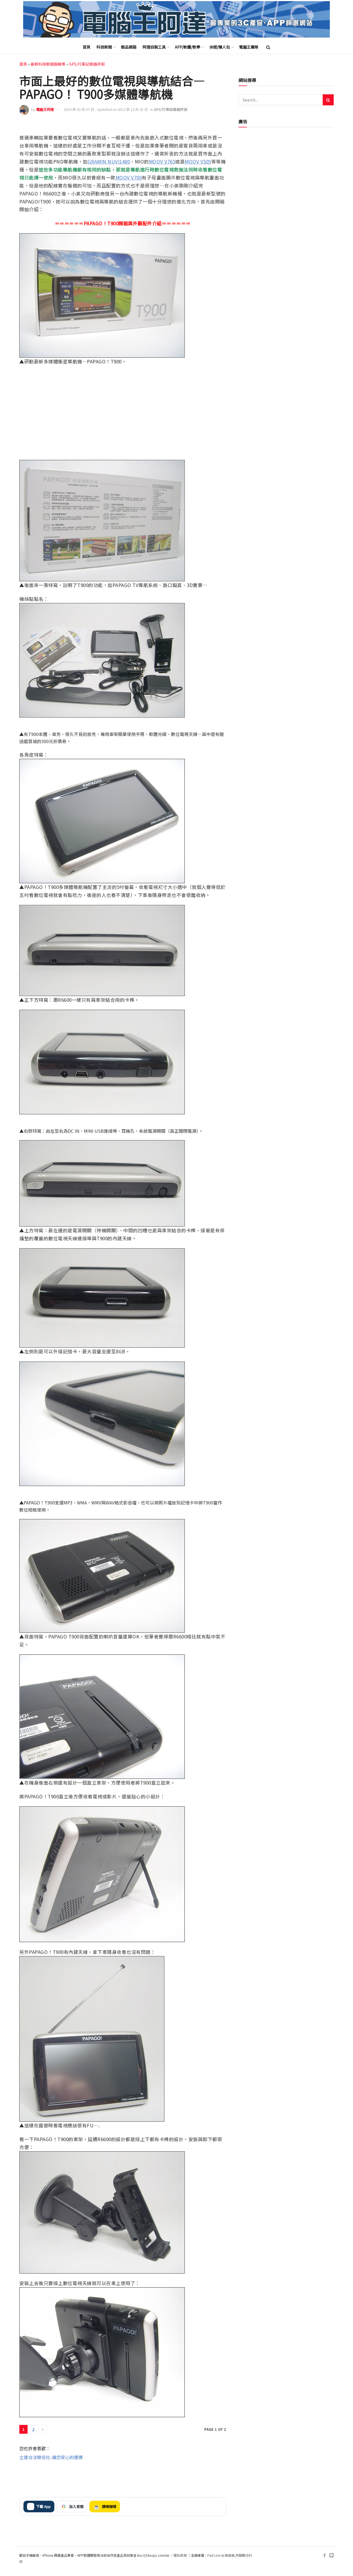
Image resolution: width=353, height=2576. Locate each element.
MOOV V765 (162, 161)
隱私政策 (180, 2555)
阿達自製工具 (154, 47)
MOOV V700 (129, 177)
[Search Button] (268, 47)
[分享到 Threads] (209, 126)
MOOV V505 (198, 161)
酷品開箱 (129, 47)
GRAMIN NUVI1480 (109, 161)
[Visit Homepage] (176, 19)
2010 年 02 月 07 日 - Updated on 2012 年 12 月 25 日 (106, 109)
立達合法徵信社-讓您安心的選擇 (51, 2457)
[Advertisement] (123, 2478)
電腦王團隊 (249, 47)
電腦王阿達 (45, 109)
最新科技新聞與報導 (48, 64)
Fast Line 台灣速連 (221, 2555)
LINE (221, 126)
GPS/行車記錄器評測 (87, 64)
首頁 (87, 47)
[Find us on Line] (331, 2555)
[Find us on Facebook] (324, 2555)
